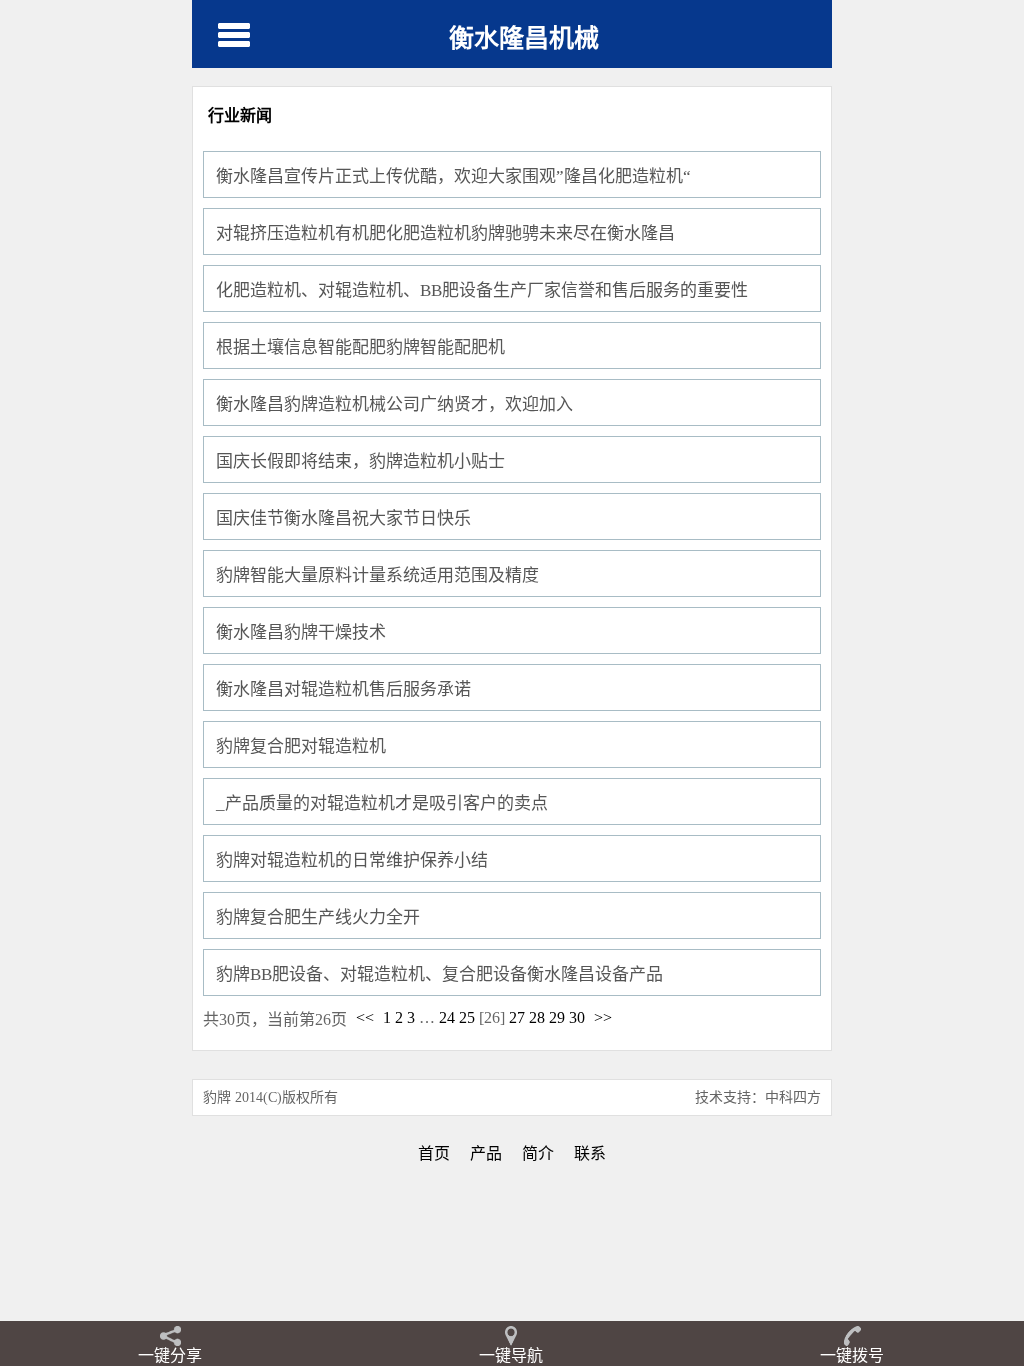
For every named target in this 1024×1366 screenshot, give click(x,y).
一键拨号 (852, 1355)
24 (447, 1017)
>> (603, 1017)
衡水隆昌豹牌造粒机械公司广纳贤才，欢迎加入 (394, 404)
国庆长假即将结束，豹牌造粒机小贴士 (360, 461)
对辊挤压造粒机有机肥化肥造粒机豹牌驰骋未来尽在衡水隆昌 (445, 233)
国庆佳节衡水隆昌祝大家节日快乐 (343, 518)
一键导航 (511, 1355)
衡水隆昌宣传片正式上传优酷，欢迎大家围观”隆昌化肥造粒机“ (453, 176)
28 (537, 1017)
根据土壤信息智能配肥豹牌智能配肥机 (360, 347)
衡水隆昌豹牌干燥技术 (301, 632)
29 (557, 1017)
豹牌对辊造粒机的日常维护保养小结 (352, 860)
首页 (434, 1153)
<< (365, 1017)
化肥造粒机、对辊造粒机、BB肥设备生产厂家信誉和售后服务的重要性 (482, 290)
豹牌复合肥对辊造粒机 (301, 746)
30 (577, 1017)
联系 (590, 1153)
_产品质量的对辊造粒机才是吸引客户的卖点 (382, 803)
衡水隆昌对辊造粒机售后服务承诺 (343, 689)
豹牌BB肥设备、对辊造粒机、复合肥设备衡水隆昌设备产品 (439, 974)
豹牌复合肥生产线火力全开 (318, 917)
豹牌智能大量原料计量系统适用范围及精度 (377, 575)
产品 (486, 1153)
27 (517, 1017)
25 (467, 1017)
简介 (538, 1153)
